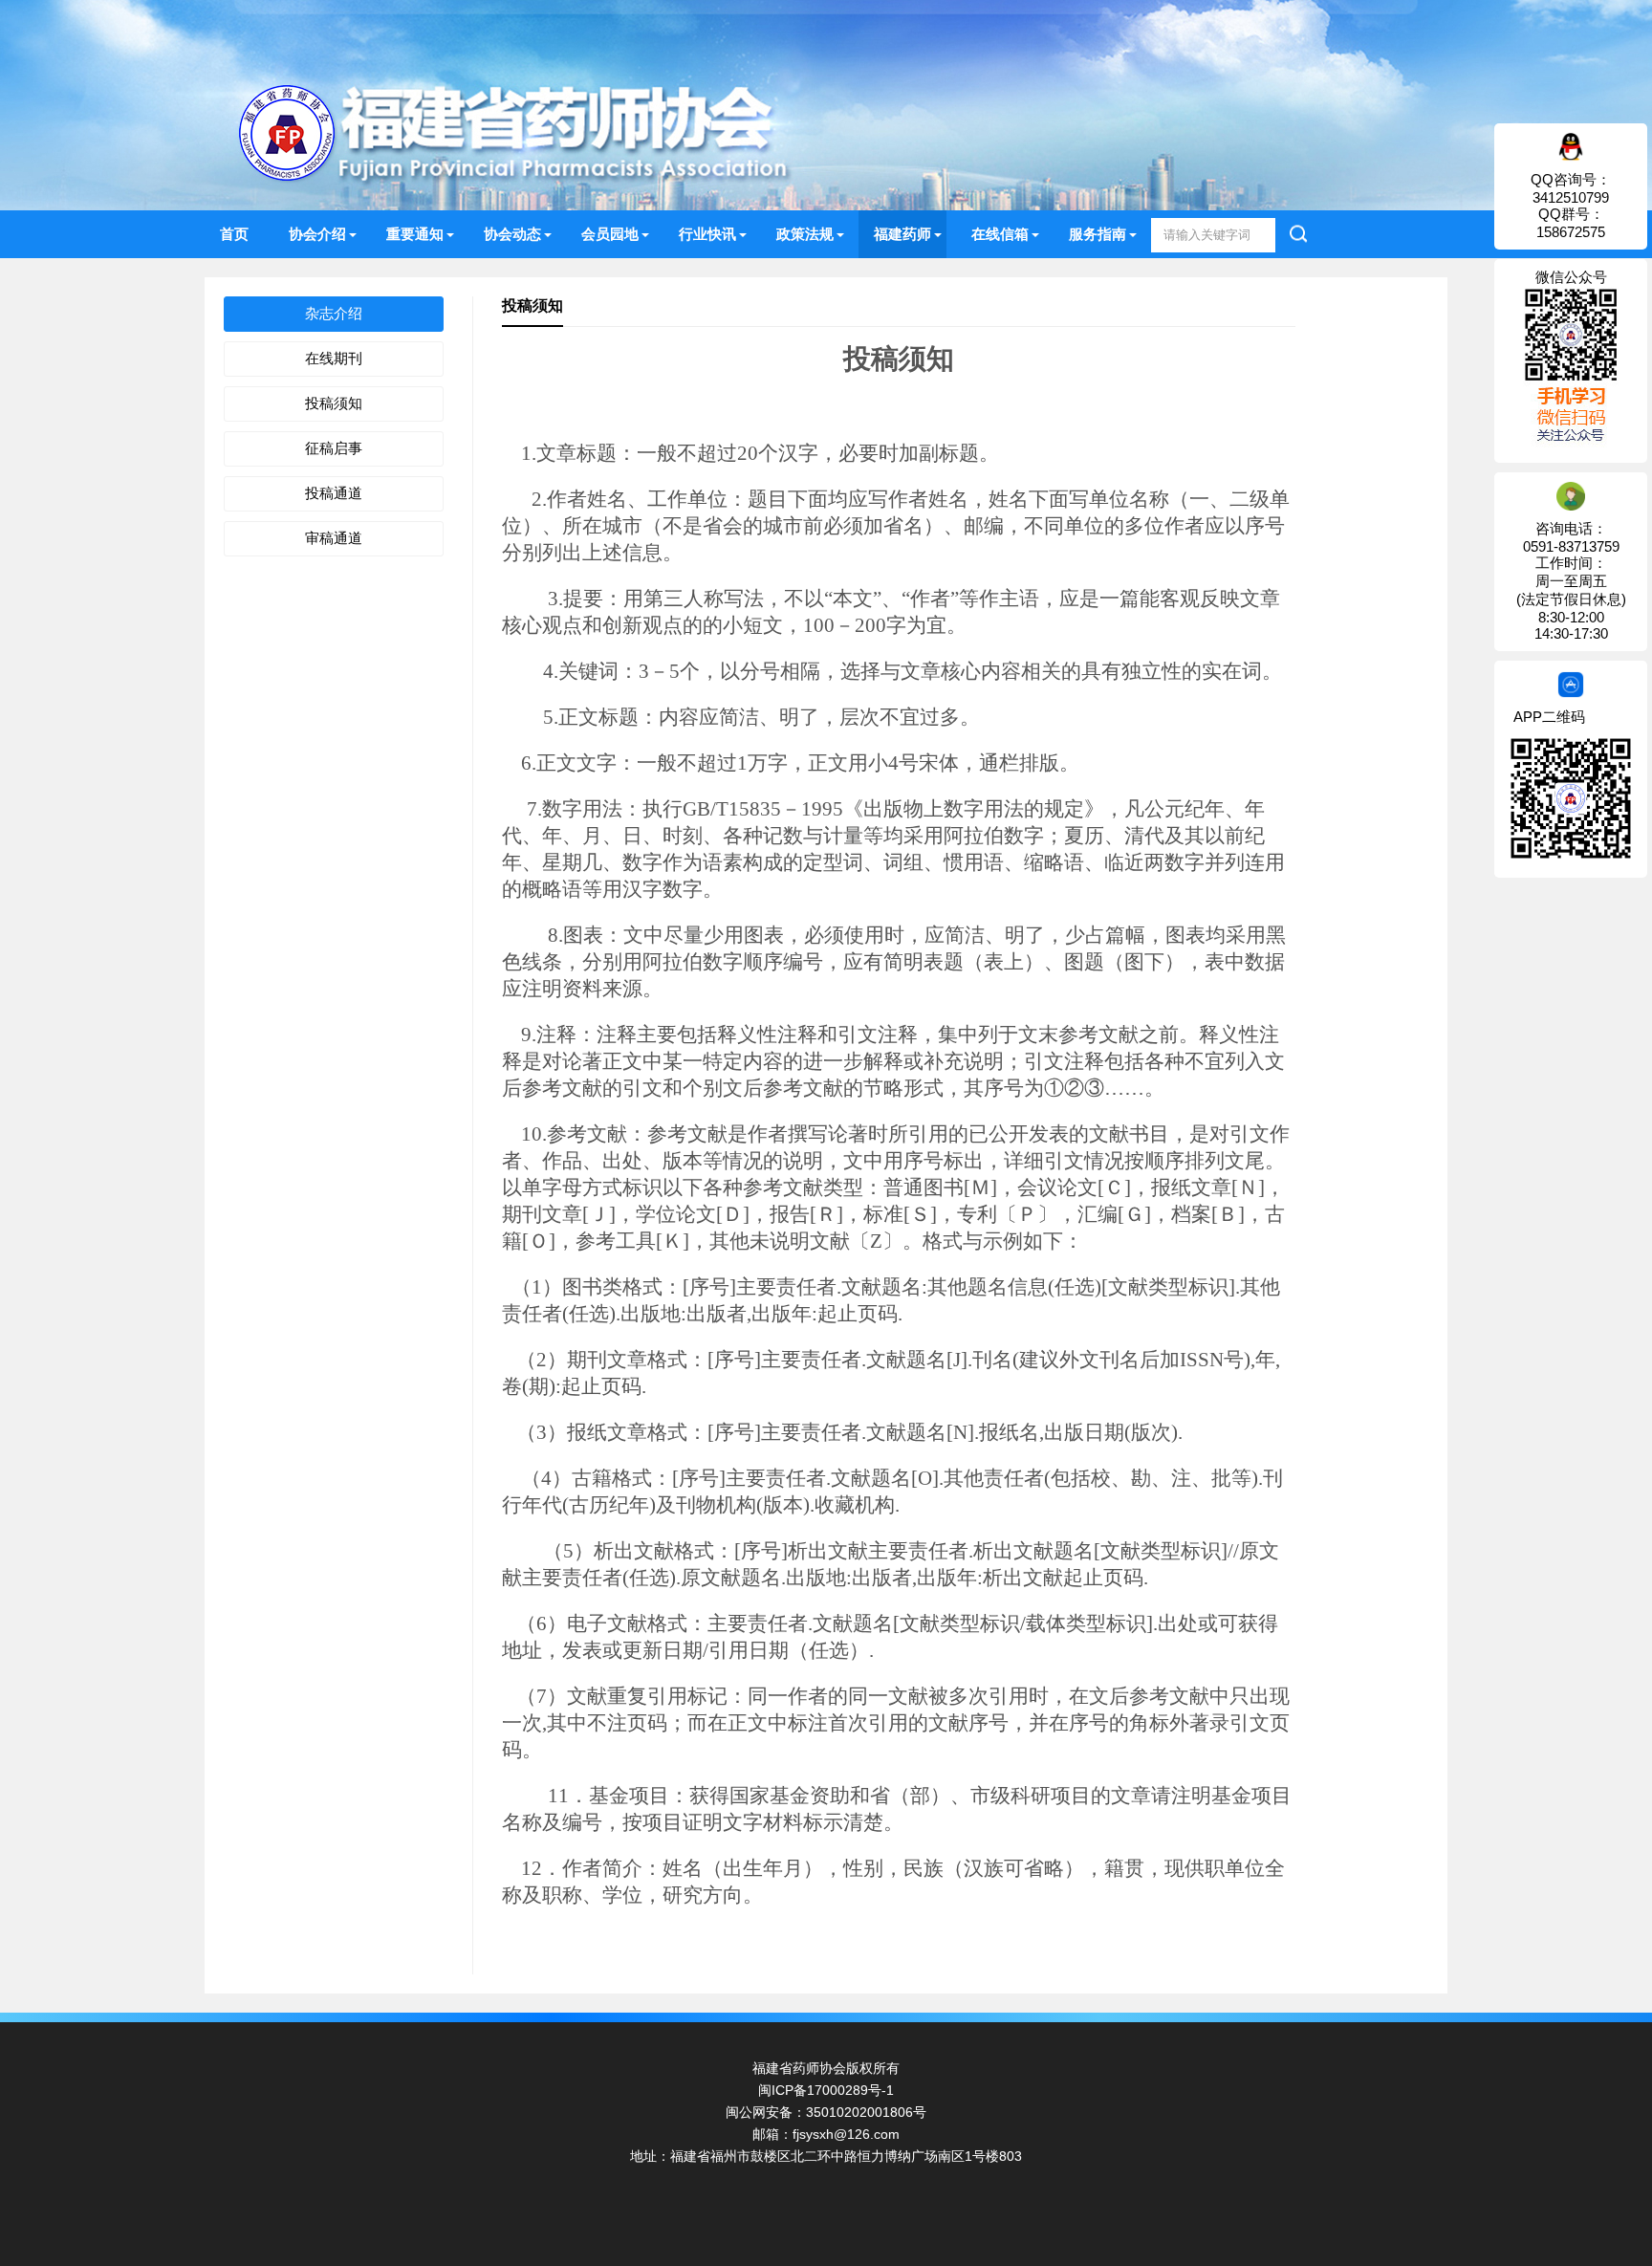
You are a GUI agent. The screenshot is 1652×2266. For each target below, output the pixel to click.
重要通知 (415, 234)
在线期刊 (334, 358)
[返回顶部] (1613, 2019)
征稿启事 (334, 448)
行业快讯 (707, 234)
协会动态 (512, 234)
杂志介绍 (334, 313)
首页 (234, 234)
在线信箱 (1000, 234)
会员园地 (610, 234)
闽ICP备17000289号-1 (826, 2090)
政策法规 (805, 234)
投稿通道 (334, 493)
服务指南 (1098, 234)
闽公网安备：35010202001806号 (826, 2112)
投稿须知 (334, 403)
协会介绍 (317, 234)
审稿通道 (334, 538)
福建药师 (902, 234)
